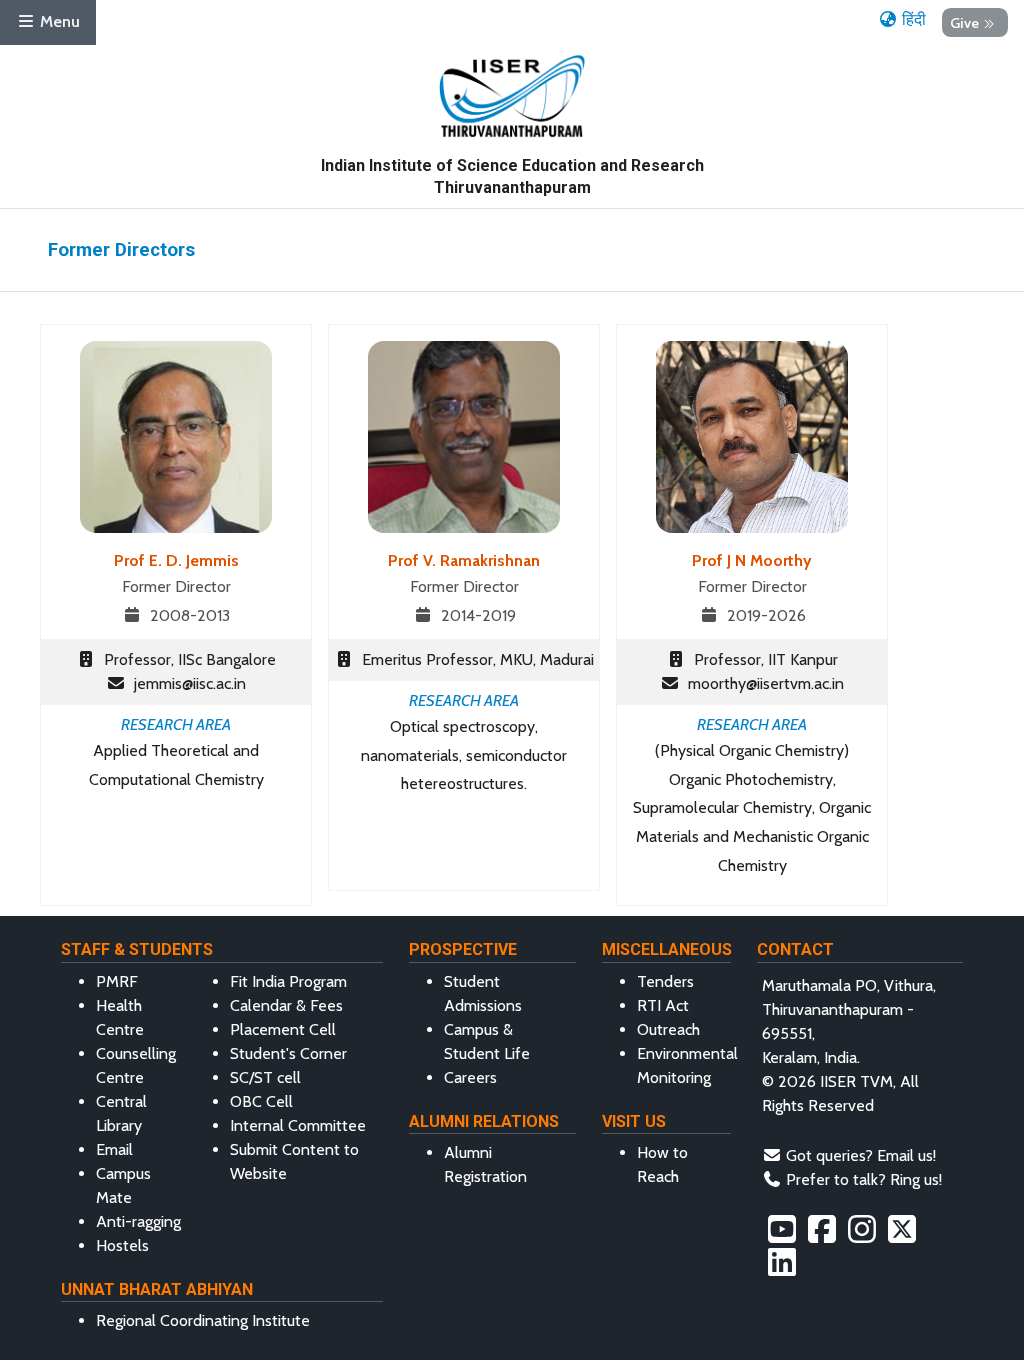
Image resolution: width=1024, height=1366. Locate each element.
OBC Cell (261, 1101)
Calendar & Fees (286, 1005)
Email (114, 1149)
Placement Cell (283, 1029)
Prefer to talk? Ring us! (864, 1179)
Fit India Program (288, 981)
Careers (470, 1077)
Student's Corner (288, 1053)
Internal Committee (298, 1125)
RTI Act (663, 1005)
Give (964, 22)
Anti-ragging (138, 1221)
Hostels (122, 1245)
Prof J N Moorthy (752, 560)
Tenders (665, 981)
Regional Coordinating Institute (203, 1320)
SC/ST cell (265, 1077)
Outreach (668, 1029)
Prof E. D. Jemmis (176, 560)
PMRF (117, 981)
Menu (58, 21)
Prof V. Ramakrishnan (464, 560)
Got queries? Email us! (861, 1155)
